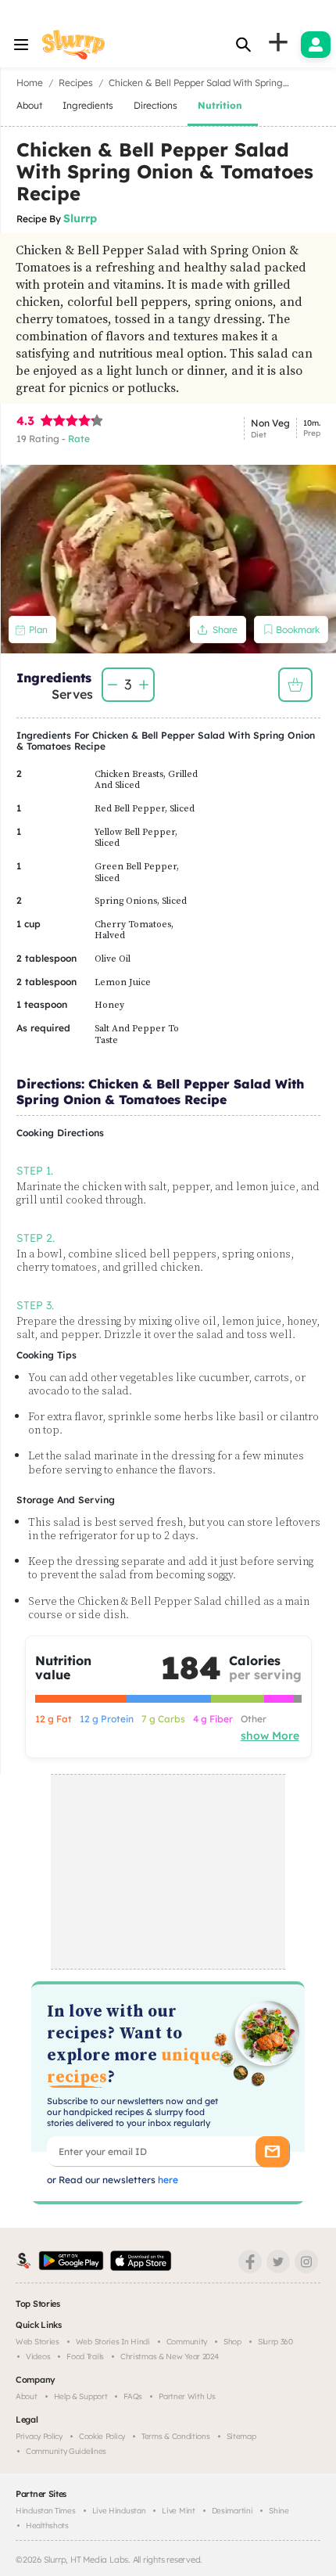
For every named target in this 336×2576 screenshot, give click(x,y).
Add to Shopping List (295, 685)
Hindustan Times (46, 2511)
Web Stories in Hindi (113, 2342)
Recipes (76, 83)
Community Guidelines (66, 2451)
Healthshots (47, 2526)
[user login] (316, 45)
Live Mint (178, 2511)
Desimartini (232, 2511)
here (167, 2180)
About (27, 2396)
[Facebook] (250, 2261)
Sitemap (241, 2436)
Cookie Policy (102, 2436)
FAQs (133, 2396)
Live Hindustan (119, 2511)
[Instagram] (306, 2261)
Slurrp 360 (275, 2342)
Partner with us (187, 2396)
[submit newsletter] (272, 2151)
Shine (279, 2511)
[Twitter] (278, 2261)
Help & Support (81, 2396)
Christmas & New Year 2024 (170, 2357)
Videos (38, 2357)
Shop (232, 2342)
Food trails (85, 2357)
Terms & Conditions (176, 2436)
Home (30, 83)
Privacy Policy (39, 2436)
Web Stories (38, 2342)
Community (187, 2342)
